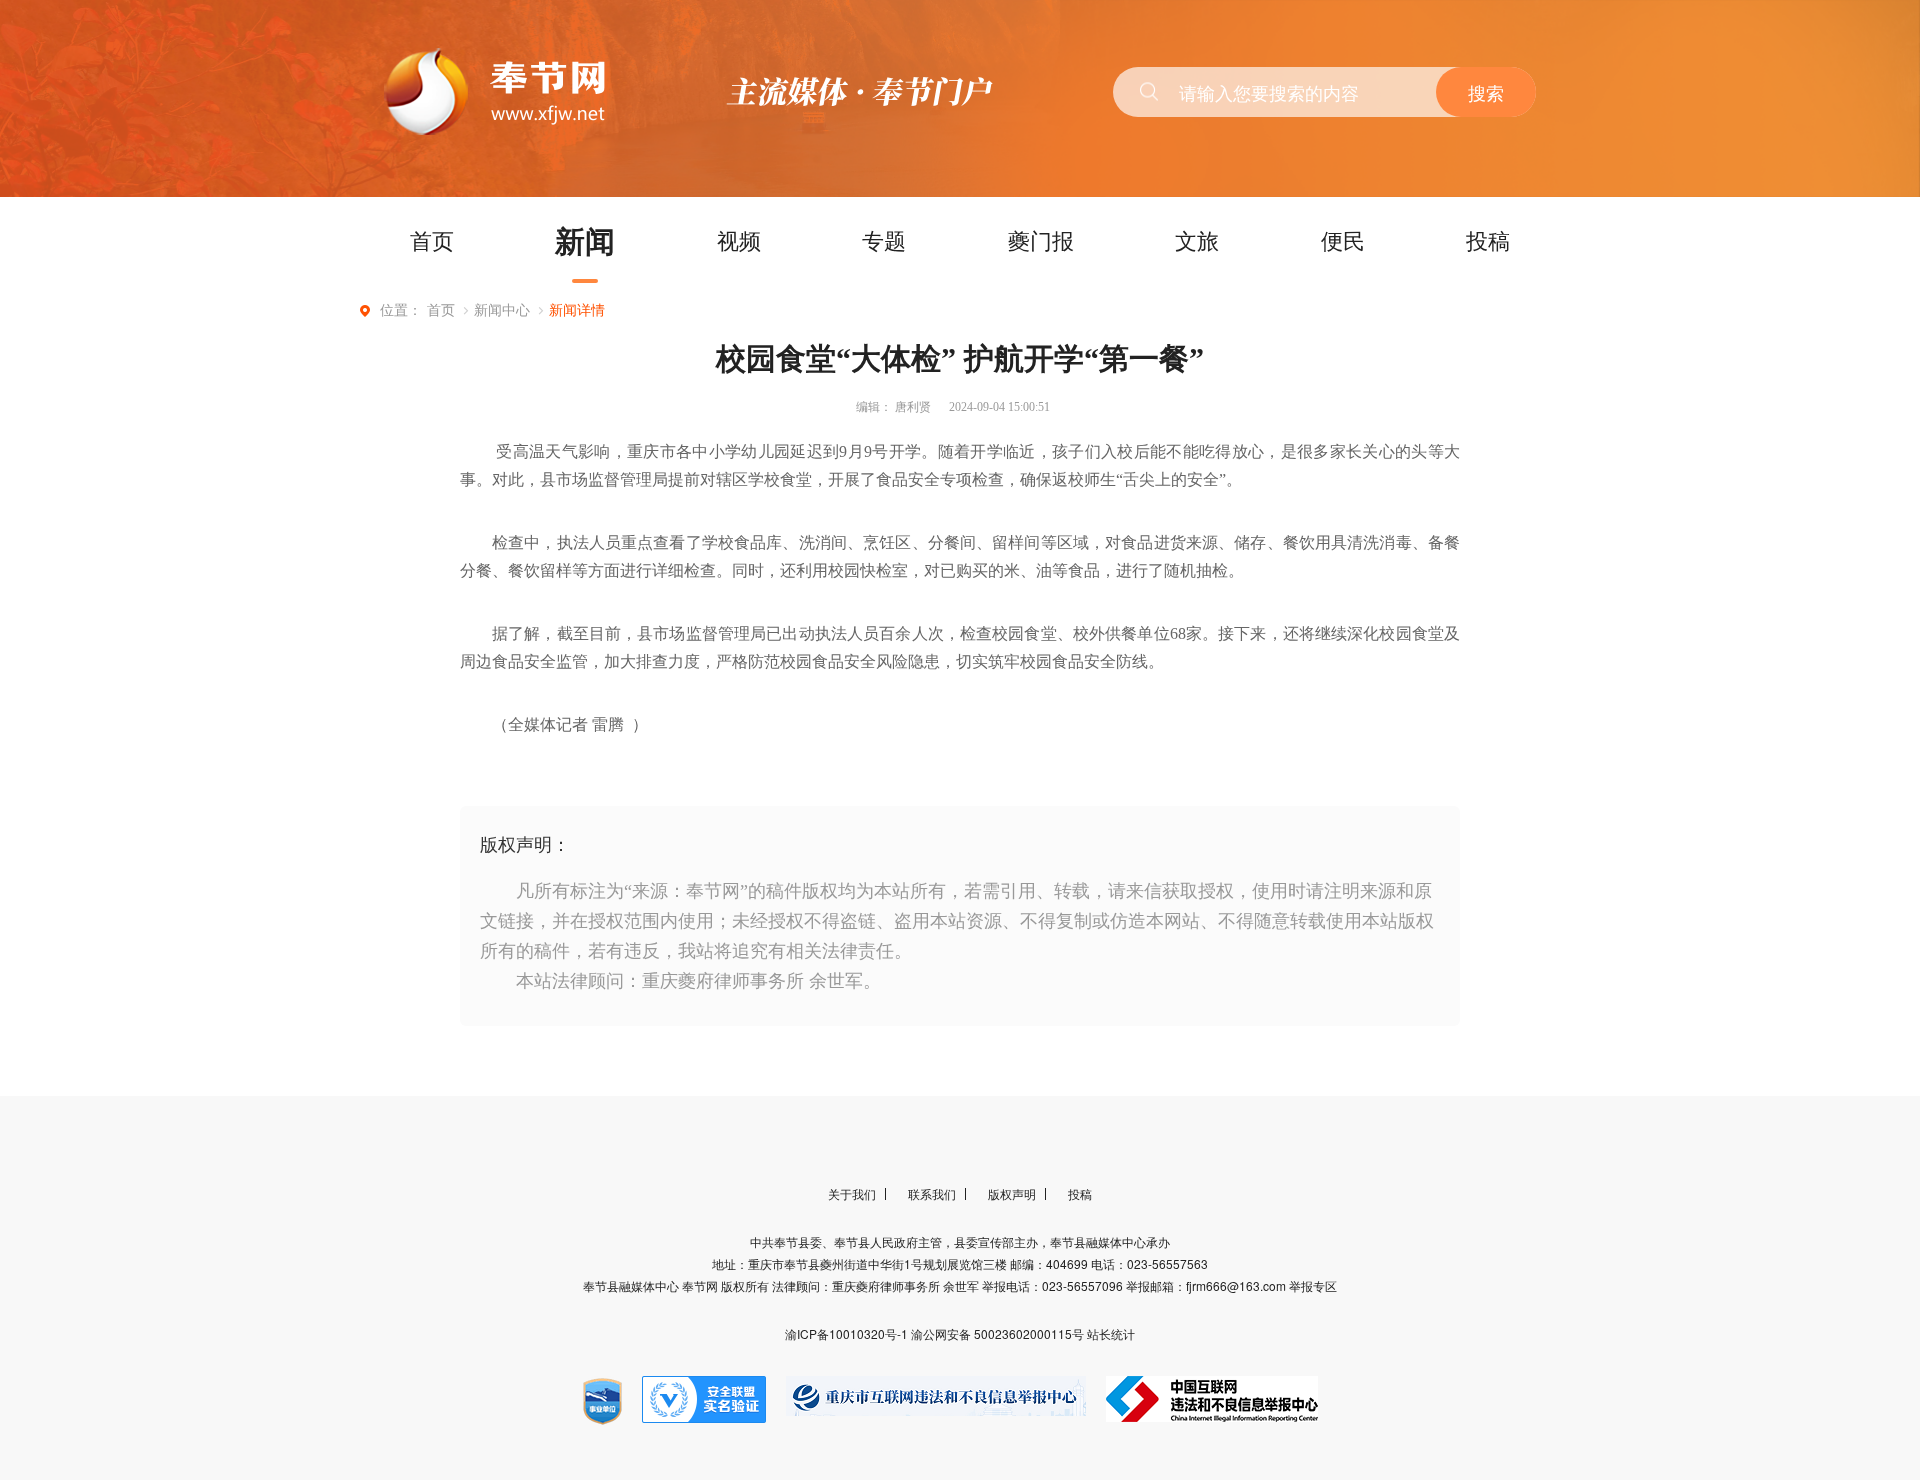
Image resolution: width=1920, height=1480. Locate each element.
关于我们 (852, 1193)
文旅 (1197, 239)
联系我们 (932, 1193)
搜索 (1486, 92)
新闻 (585, 239)
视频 (739, 239)
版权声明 (1012, 1193)
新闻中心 (502, 310)
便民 (1343, 239)
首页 (432, 239)
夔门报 (1041, 239)
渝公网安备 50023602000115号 (999, 1333)
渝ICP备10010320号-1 (848, 1333)
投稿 (1488, 239)
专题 (884, 239)
